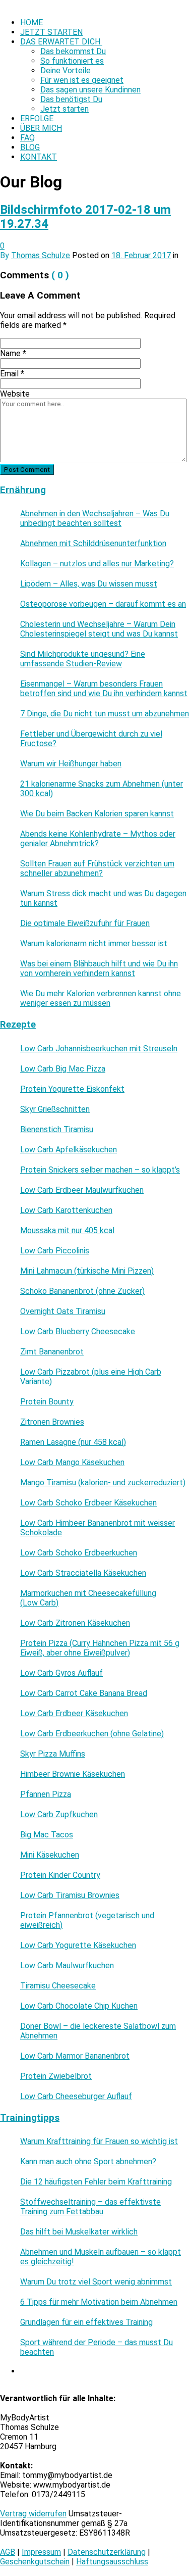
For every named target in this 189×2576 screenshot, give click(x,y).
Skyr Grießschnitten (55, 1109)
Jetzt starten (65, 109)
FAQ (27, 138)
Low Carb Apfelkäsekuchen (69, 1150)
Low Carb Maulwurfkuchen (67, 1965)
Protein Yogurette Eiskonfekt (72, 1089)
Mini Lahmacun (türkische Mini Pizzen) (87, 1271)
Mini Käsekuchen (50, 1855)
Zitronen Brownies (52, 1422)
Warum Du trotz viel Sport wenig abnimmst (96, 2282)
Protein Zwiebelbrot (56, 2076)
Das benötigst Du (71, 99)
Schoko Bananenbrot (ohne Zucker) (82, 1291)
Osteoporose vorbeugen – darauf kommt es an (103, 604)
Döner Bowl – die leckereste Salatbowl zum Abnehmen (98, 2031)
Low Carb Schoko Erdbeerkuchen (79, 1553)
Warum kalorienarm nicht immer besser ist (94, 943)
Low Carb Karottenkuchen (66, 1210)
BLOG (30, 147)
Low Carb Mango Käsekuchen (72, 1462)
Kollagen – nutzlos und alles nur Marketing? (97, 564)
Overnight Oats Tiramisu (63, 1311)
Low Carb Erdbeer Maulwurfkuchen (82, 1190)
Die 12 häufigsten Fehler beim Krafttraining (96, 2182)
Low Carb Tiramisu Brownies (70, 1895)
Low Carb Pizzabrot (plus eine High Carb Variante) (91, 1377)
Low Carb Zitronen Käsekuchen (75, 1623)
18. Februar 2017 (141, 255)
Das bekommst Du (73, 51)
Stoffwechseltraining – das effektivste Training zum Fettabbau (90, 2207)
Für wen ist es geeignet (82, 80)
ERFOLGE (37, 118)
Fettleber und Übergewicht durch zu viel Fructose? (91, 739)
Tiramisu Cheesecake (58, 1986)
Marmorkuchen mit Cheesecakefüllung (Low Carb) (88, 1598)
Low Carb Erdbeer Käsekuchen (74, 1713)
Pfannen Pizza (46, 1794)
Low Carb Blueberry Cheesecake (78, 1331)
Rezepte (18, 1025)
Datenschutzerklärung (107, 2552)
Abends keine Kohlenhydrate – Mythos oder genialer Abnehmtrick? (98, 839)
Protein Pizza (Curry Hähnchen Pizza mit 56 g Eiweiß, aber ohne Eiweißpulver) (100, 1648)
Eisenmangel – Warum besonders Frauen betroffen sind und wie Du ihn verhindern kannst (104, 689)
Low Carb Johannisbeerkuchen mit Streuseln (99, 1049)
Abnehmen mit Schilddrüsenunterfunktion (93, 543)
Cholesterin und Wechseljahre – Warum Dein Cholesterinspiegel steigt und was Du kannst (99, 629)
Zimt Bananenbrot (52, 1352)
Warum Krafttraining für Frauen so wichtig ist (99, 2141)
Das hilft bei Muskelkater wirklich (79, 2232)
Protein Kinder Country (60, 1875)
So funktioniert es (72, 61)
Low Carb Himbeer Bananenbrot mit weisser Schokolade (98, 1528)
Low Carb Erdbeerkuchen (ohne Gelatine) (92, 1734)
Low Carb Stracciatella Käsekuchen (83, 1573)
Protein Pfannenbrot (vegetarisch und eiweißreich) (87, 1920)
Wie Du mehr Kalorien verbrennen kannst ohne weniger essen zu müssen (101, 998)
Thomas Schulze (41, 255)
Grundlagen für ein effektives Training (86, 2322)
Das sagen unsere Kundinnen (90, 90)
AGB (8, 2552)
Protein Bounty (47, 1402)
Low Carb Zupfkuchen (59, 1814)
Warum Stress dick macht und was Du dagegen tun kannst (103, 898)
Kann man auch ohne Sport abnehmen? (88, 2161)
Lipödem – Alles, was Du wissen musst (89, 584)
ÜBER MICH (41, 128)
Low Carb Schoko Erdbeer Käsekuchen (88, 1503)
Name (13, 353)
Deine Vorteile (66, 70)
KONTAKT (39, 157)
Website (15, 394)
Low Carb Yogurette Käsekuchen (78, 1945)
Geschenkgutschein (35, 2562)
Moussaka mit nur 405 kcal (67, 1230)
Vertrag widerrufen (33, 2514)
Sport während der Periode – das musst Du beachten (97, 2347)
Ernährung (23, 490)
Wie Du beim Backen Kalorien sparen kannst (97, 814)
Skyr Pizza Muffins (53, 1754)
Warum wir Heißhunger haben (71, 764)
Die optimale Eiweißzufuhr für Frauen (85, 923)
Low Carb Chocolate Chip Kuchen (79, 2006)
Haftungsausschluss (112, 2562)
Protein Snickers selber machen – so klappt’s (100, 1170)
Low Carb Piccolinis (55, 1251)
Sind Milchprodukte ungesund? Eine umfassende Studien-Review (83, 659)
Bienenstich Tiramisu (57, 1129)
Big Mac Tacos (47, 1835)
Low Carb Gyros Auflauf (61, 1673)
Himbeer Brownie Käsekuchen (73, 1774)
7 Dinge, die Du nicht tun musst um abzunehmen (105, 714)
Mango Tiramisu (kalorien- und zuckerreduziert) (103, 1483)
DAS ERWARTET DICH (61, 42)
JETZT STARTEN (51, 32)
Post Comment (27, 470)
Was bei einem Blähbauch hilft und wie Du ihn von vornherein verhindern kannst (99, 968)
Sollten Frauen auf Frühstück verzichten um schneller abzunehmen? (97, 868)
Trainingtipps (30, 2118)
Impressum (41, 2552)
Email (12, 374)
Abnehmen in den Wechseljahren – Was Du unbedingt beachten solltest (95, 518)
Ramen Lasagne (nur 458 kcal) (73, 1442)
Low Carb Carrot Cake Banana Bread (84, 1693)
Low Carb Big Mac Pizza (63, 1069)
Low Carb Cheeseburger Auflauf (76, 2096)
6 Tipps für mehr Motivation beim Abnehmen (99, 2302)
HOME (31, 22)
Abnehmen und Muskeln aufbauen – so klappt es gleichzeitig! (101, 2257)
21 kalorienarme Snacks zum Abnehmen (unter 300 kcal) (102, 789)
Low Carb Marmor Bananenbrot (75, 2056)
